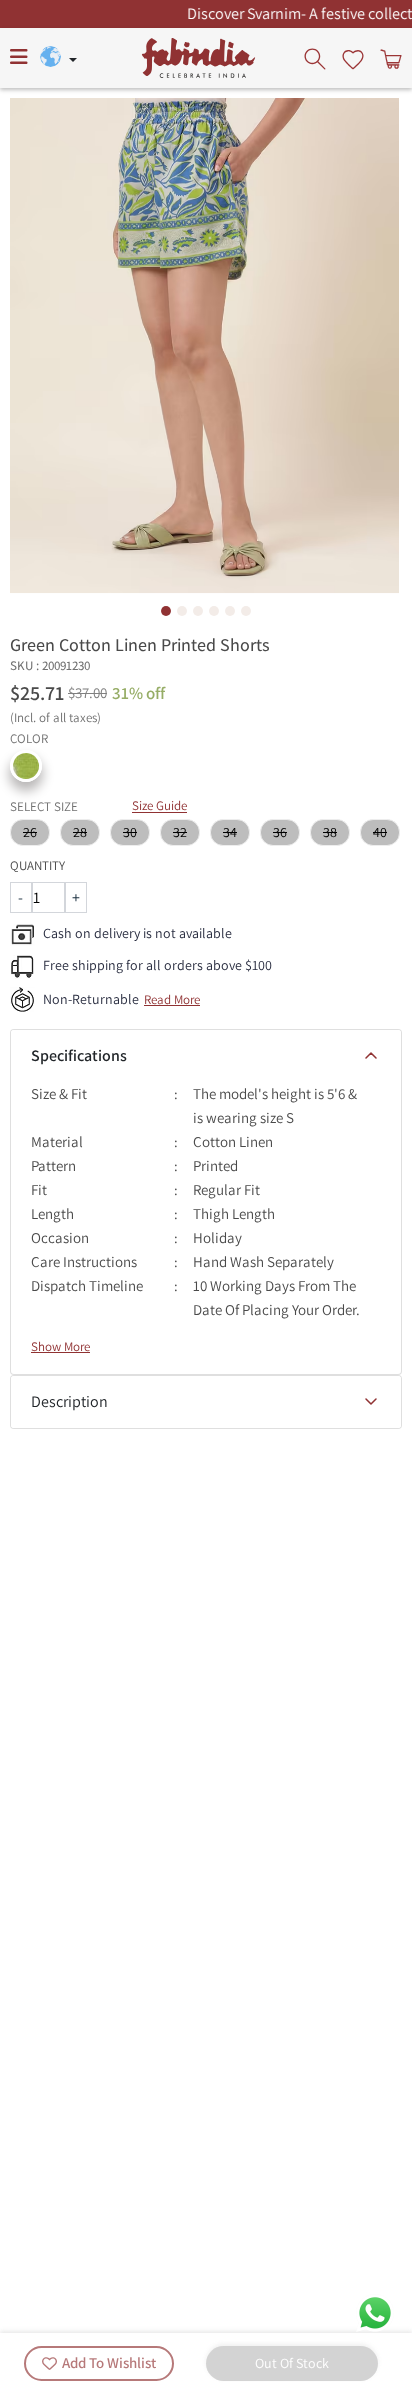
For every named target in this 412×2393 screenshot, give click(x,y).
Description (69, 1401)
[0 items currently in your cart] (389, 58)
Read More (172, 999)
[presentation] (317, 58)
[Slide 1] (166, 611)
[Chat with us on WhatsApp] (375, 2311)
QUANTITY (37, 865)
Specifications (79, 1055)
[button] (26, 766)
